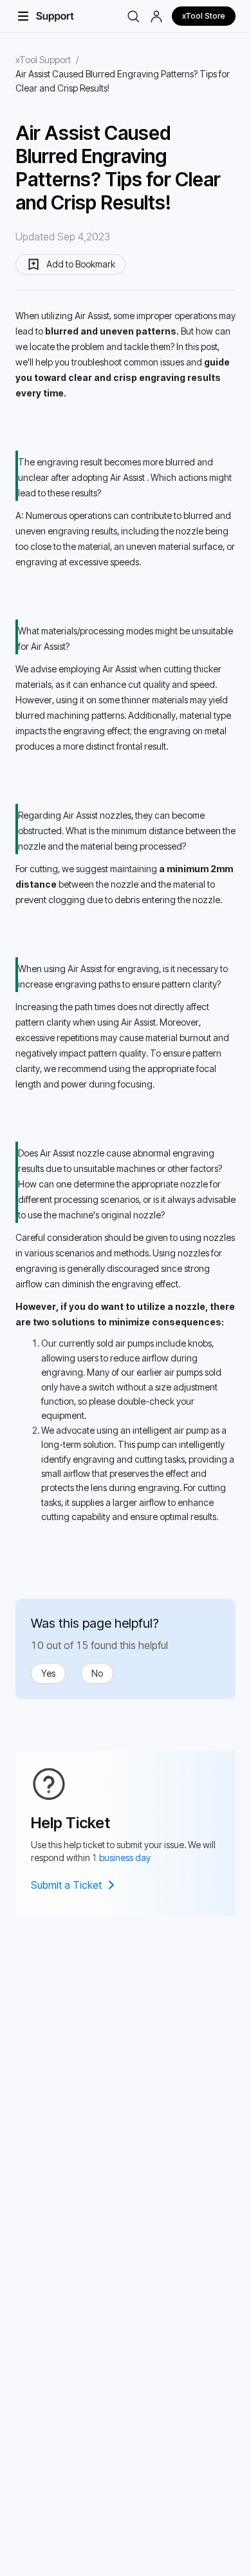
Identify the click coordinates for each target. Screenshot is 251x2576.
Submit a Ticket (66, 1885)
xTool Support (43, 60)
